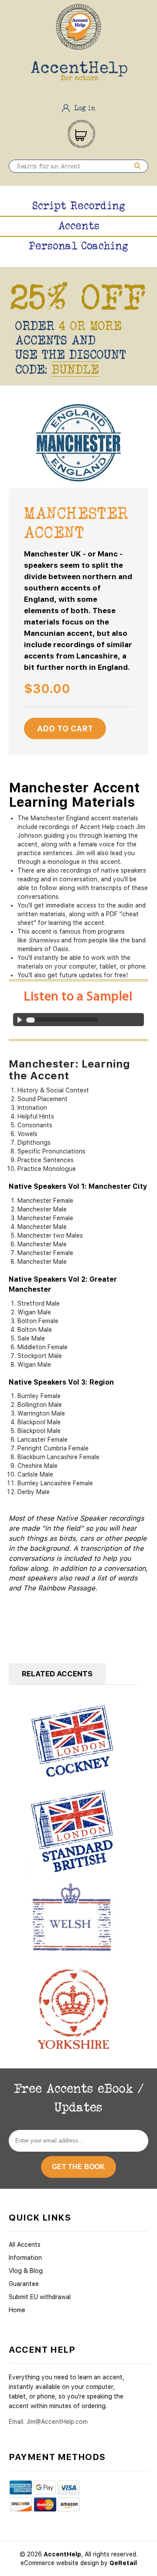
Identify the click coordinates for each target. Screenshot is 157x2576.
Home (17, 2310)
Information (25, 2258)
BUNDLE (75, 369)
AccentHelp (62, 2554)
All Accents (25, 2245)
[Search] (137, 166)
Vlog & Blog (26, 2271)
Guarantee (24, 2284)
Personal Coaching (78, 246)
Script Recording (79, 205)
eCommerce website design (61, 2563)
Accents (79, 225)
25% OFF (78, 297)
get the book (78, 2167)
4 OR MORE (90, 326)
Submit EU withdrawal (40, 2297)
